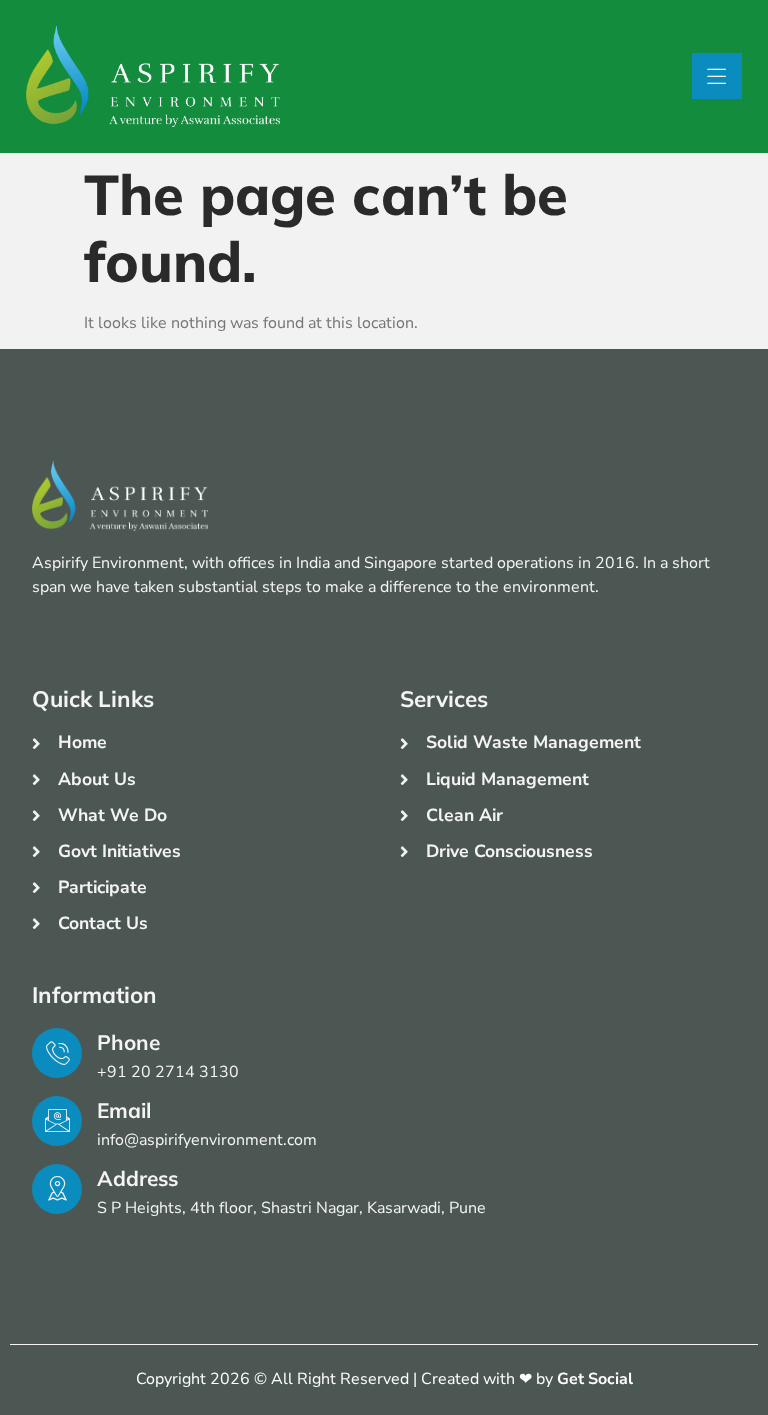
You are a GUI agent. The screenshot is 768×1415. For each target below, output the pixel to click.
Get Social (595, 1379)
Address (137, 1178)
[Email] (57, 1121)
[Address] (57, 1189)
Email (124, 1110)
